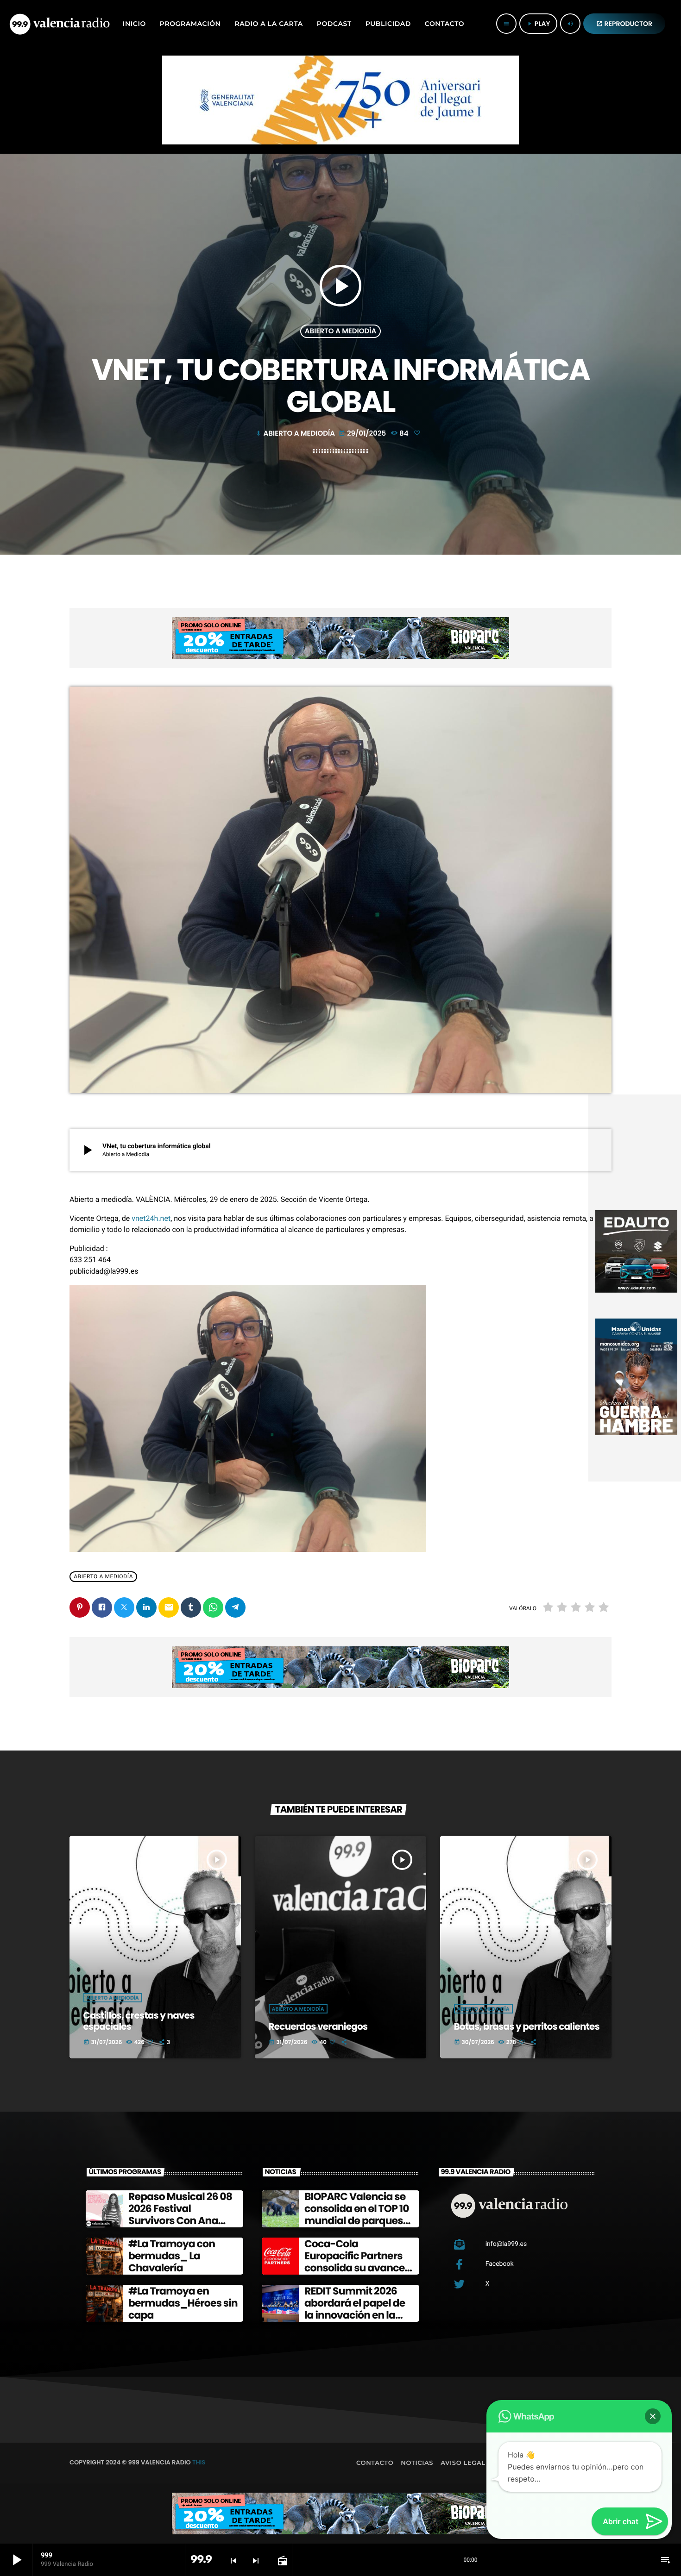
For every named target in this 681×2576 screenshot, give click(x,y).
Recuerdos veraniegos (318, 2026)
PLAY (538, 24)
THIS (199, 2462)
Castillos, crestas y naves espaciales (139, 2021)
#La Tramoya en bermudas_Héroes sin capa (183, 2303)
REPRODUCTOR (624, 24)
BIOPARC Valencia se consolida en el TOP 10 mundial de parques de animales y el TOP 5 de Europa (358, 2221)
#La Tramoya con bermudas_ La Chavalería (172, 2256)
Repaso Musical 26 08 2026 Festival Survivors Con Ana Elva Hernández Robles (180, 2221)
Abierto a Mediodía (340, 331)
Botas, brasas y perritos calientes (527, 2026)
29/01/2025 (363, 434)
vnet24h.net (151, 1218)
